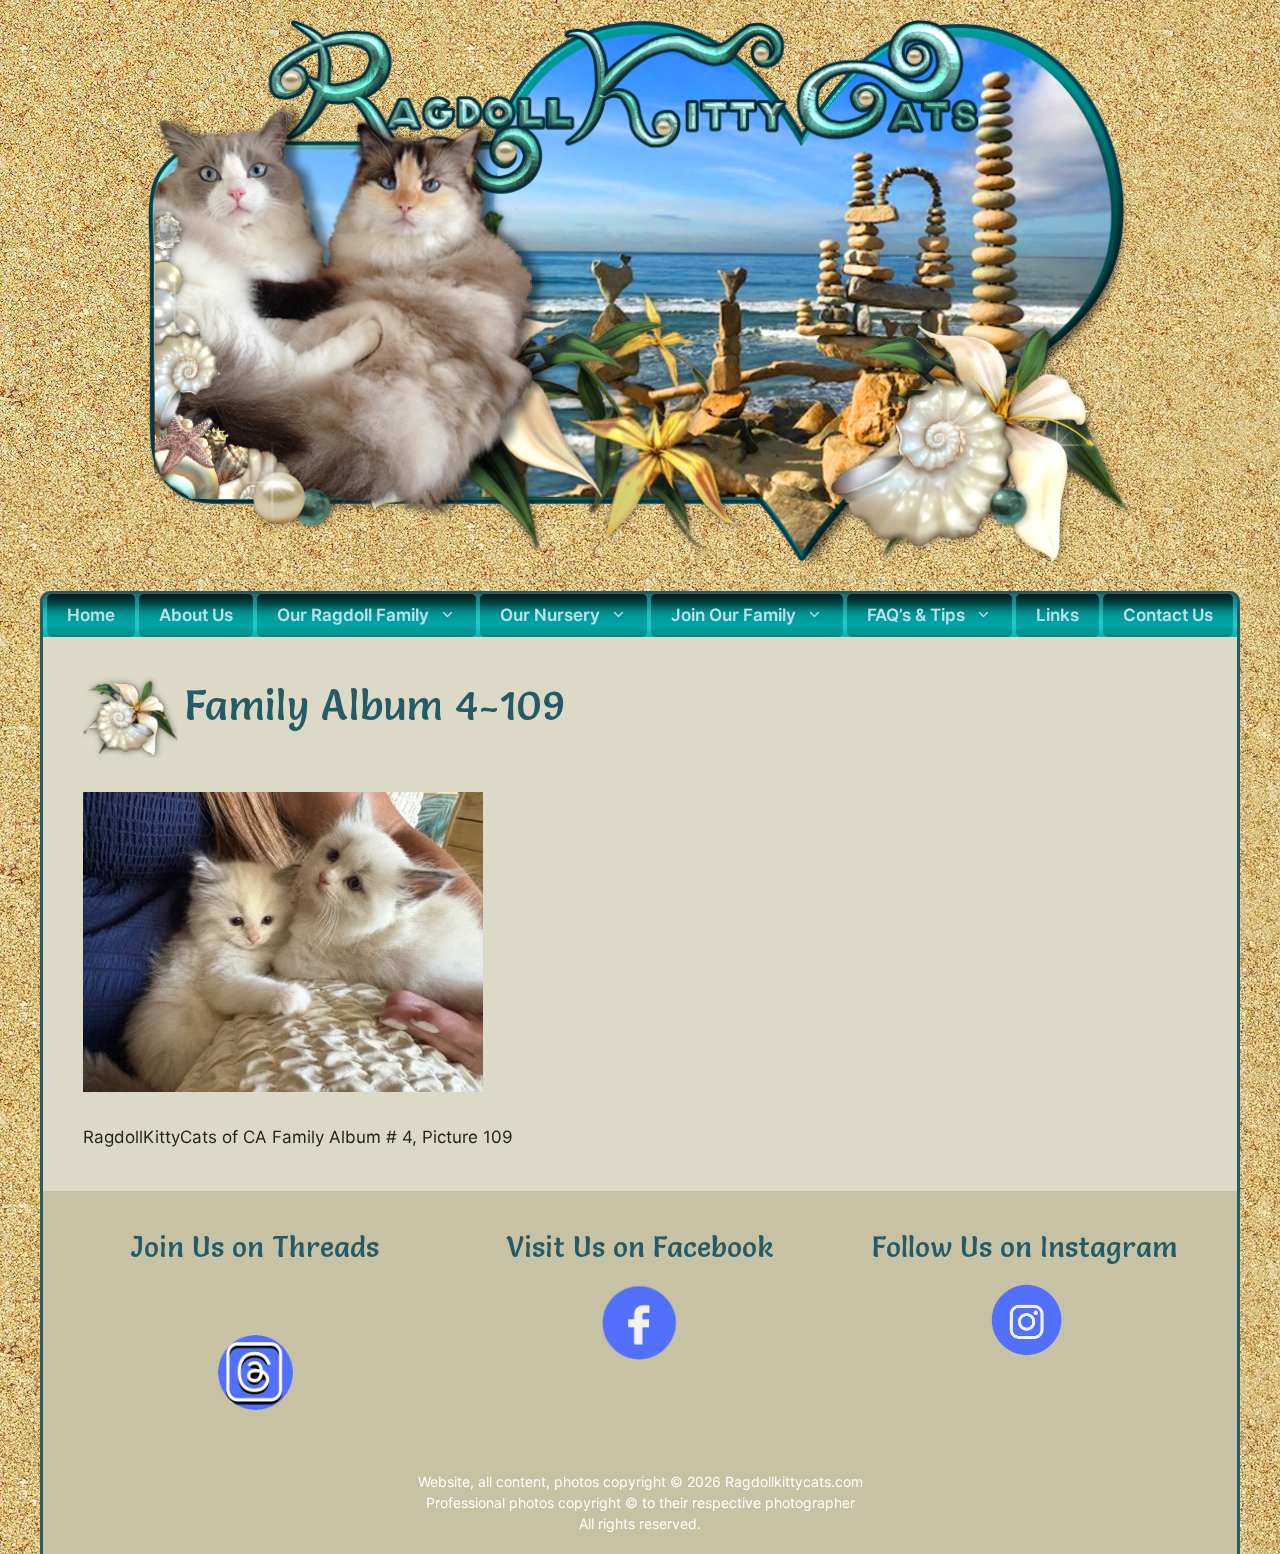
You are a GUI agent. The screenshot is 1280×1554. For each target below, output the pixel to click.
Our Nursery (550, 615)
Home (91, 615)
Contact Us (1168, 615)
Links (1057, 615)
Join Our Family (733, 615)
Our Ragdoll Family (353, 615)
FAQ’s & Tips (916, 615)
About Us (196, 615)
